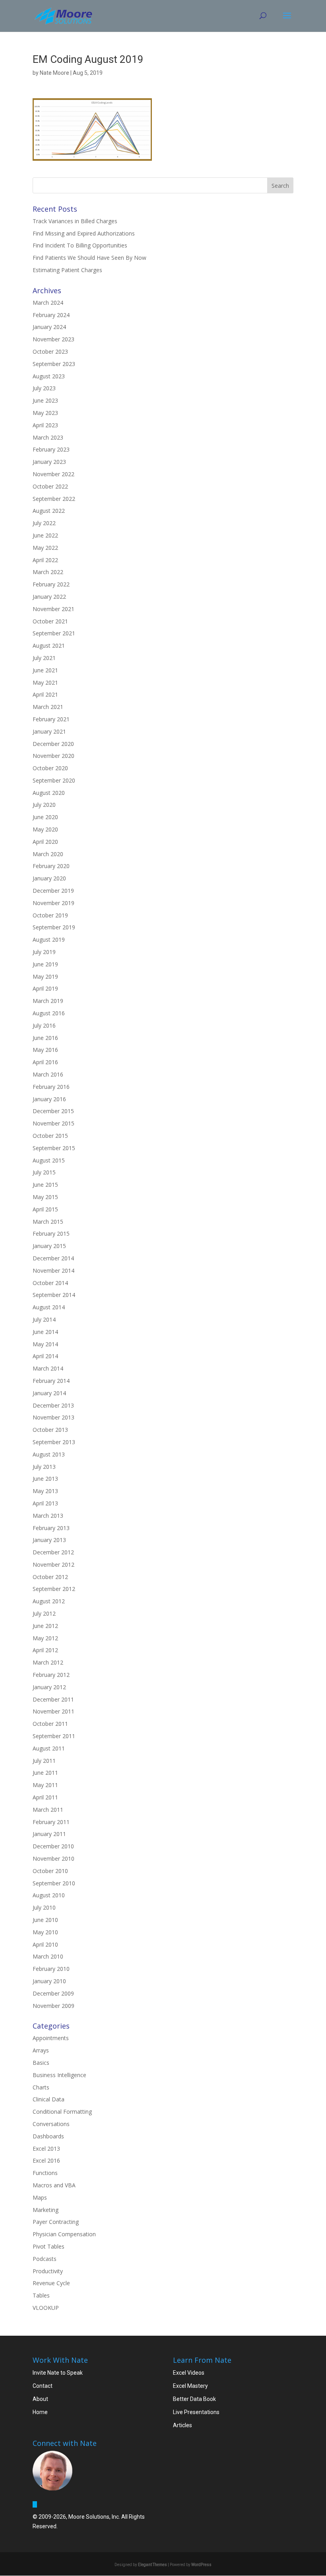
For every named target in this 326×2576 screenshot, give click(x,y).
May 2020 (45, 829)
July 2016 (44, 1025)
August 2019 (49, 939)
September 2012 (54, 1589)
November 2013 (53, 1417)
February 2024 (51, 315)
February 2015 (51, 1233)
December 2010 (53, 1846)
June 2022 (45, 535)
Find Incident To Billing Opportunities (80, 245)
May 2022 (45, 548)
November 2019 (53, 903)
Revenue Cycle (51, 2283)
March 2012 (48, 1662)
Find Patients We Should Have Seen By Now (89, 258)
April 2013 (45, 1503)
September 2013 (54, 1442)
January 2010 (49, 1981)
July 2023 (44, 388)
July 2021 (44, 658)
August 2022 (49, 511)
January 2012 (49, 1687)
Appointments (51, 2038)
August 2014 (49, 1307)
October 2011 (50, 1724)
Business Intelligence (59, 2075)
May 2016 (45, 1050)
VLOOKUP (46, 2308)
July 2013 (44, 1467)
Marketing (46, 2210)
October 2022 (50, 486)
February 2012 (51, 1675)
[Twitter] (35, 2504)
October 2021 (50, 621)
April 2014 (45, 1356)
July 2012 (44, 1613)
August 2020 (49, 793)
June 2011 (45, 1773)
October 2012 (50, 1577)
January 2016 (49, 1099)
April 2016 (45, 1062)
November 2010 (53, 1858)
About (40, 2399)
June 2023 (45, 400)
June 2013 (45, 1479)
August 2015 (49, 1160)
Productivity (48, 2271)
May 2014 (45, 1344)
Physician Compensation (64, 2234)
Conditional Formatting (62, 2112)
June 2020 (45, 817)
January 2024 (49, 327)
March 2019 (48, 1001)
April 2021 (45, 694)
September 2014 (54, 1295)
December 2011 (53, 1699)
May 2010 (45, 1932)
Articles (182, 2425)
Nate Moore (54, 73)
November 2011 (53, 1711)
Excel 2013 (46, 2149)
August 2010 (49, 1895)
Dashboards (48, 2136)
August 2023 (49, 376)
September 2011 (54, 1736)
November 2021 (53, 609)
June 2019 (45, 964)
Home (40, 2412)
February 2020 (51, 866)
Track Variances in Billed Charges (75, 221)
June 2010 (45, 1920)
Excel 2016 (46, 2160)
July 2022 (44, 523)
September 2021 (54, 633)
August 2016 (49, 1013)
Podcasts (45, 2259)
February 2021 (51, 719)
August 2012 (49, 1601)
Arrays (41, 2050)
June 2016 (45, 1038)
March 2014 (48, 1368)
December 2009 (53, 1993)
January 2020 (49, 878)
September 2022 (54, 499)
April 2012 (45, 1650)
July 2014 (44, 1319)
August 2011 (49, 1748)
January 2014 (49, 1393)
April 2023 (45, 425)
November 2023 (53, 339)
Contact (43, 2386)
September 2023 (54, 364)
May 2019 (45, 976)
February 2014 (51, 1381)
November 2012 (53, 1564)
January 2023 (49, 462)
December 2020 (53, 744)
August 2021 (49, 645)
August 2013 (49, 1454)
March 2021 (48, 707)
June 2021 (45, 670)
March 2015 (48, 1222)
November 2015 (53, 1123)
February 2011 (51, 1822)
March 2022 (48, 572)
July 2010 (44, 1907)
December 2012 (53, 1552)
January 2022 (49, 597)
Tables (41, 2295)
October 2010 (50, 1871)
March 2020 (48, 854)
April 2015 (45, 1209)
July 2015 (44, 1172)
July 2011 (44, 1761)
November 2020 (53, 756)
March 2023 (48, 437)
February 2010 (51, 1969)
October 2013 (50, 1430)
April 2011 (45, 1797)
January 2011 (49, 1834)
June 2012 (45, 1626)
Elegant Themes (152, 2565)
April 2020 (45, 842)
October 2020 (50, 768)
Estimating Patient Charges (67, 270)
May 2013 (45, 1491)
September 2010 (54, 1883)
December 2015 (53, 1111)
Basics (41, 2063)
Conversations (51, 2124)
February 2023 (51, 449)
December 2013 (53, 1405)
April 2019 (45, 988)
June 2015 (45, 1185)
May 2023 (45, 413)
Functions (45, 2173)
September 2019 (54, 927)
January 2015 (49, 1246)
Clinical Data (49, 2099)
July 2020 (44, 805)
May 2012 (45, 1638)
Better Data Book (194, 2399)
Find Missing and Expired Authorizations (84, 233)
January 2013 (49, 1540)
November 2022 (53, 474)
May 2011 (45, 1785)
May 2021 (45, 682)
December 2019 (53, 891)
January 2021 (49, 731)
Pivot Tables (49, 2246)
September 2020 (54, 780)
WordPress (201, 2565)
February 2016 (51, 1087)
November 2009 (53, 2006)
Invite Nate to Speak (58, 2373)
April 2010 (45, 1944)
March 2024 (48, 303)
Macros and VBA (54, 2185)
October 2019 (50, 915)
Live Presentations (196, 2412)
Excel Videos (189, 2373)
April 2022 (45, 560)
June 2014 (45, 1332)
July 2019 (44, 952)
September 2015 (54, 1148)
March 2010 (48, 1956)
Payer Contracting (56, 2222)
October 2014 (50, 1283)
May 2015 (45, 1197)
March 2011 (48, 1810)
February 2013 (51, 1528)
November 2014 (53, 1270)
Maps (40, 2197)
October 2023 (50, 351)
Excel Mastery (190, 2386)
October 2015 (50, 1136)
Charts (41, 2087)
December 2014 (53, 1258)
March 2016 (48, 1074)
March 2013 (48, 1516)
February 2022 (51, 584)
